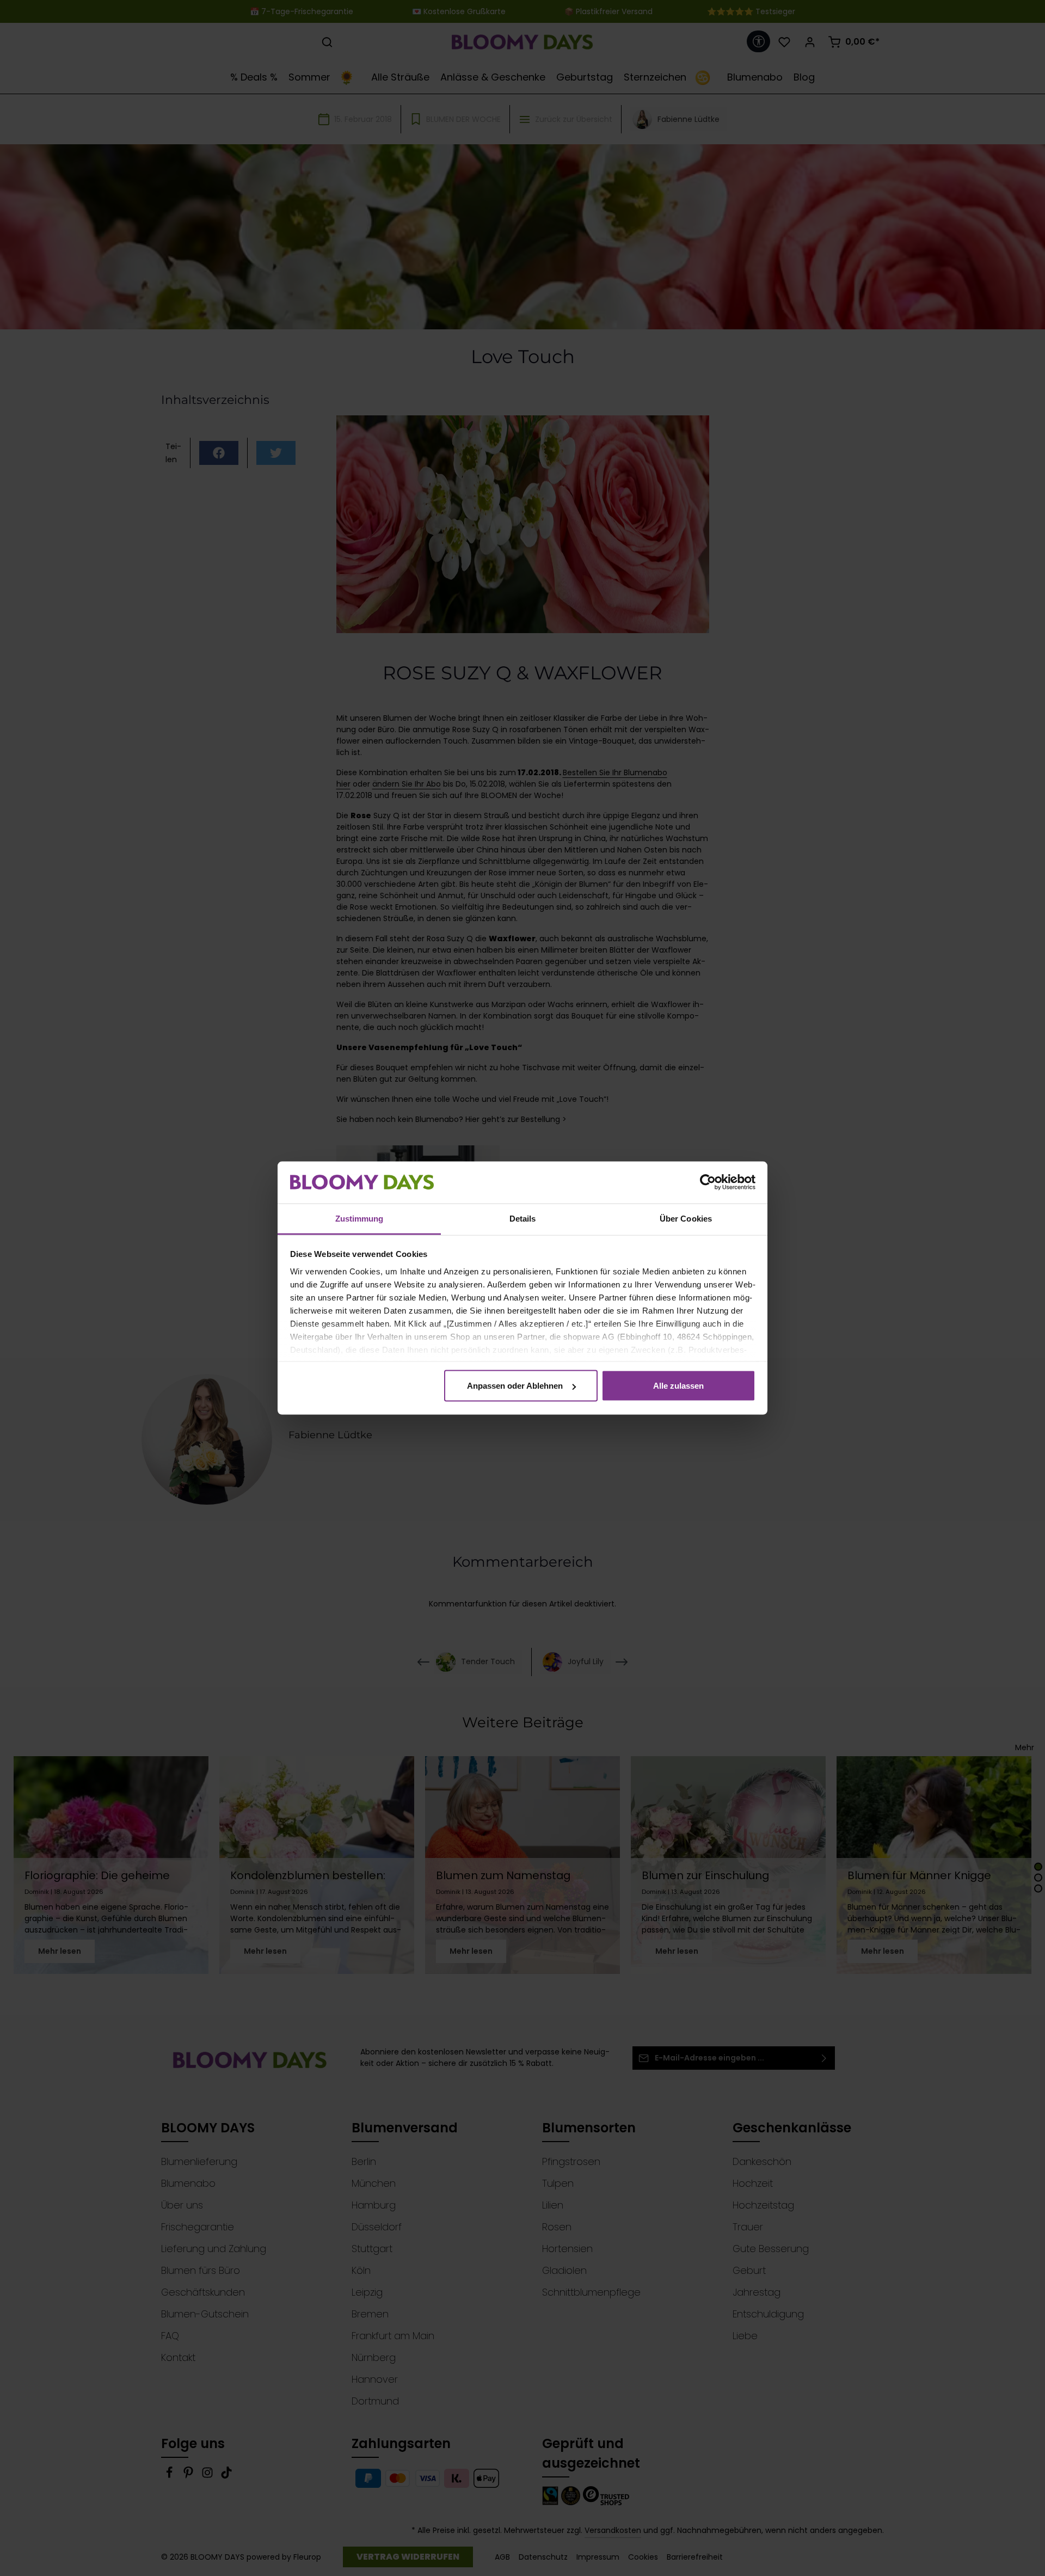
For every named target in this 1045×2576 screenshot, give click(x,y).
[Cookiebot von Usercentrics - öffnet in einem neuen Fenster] (708, 1182)
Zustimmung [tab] (359, 1218)
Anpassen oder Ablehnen (515, 1386)
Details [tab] (523, 1218)
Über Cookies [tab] (686, 1218)
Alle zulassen (678, 1386)
